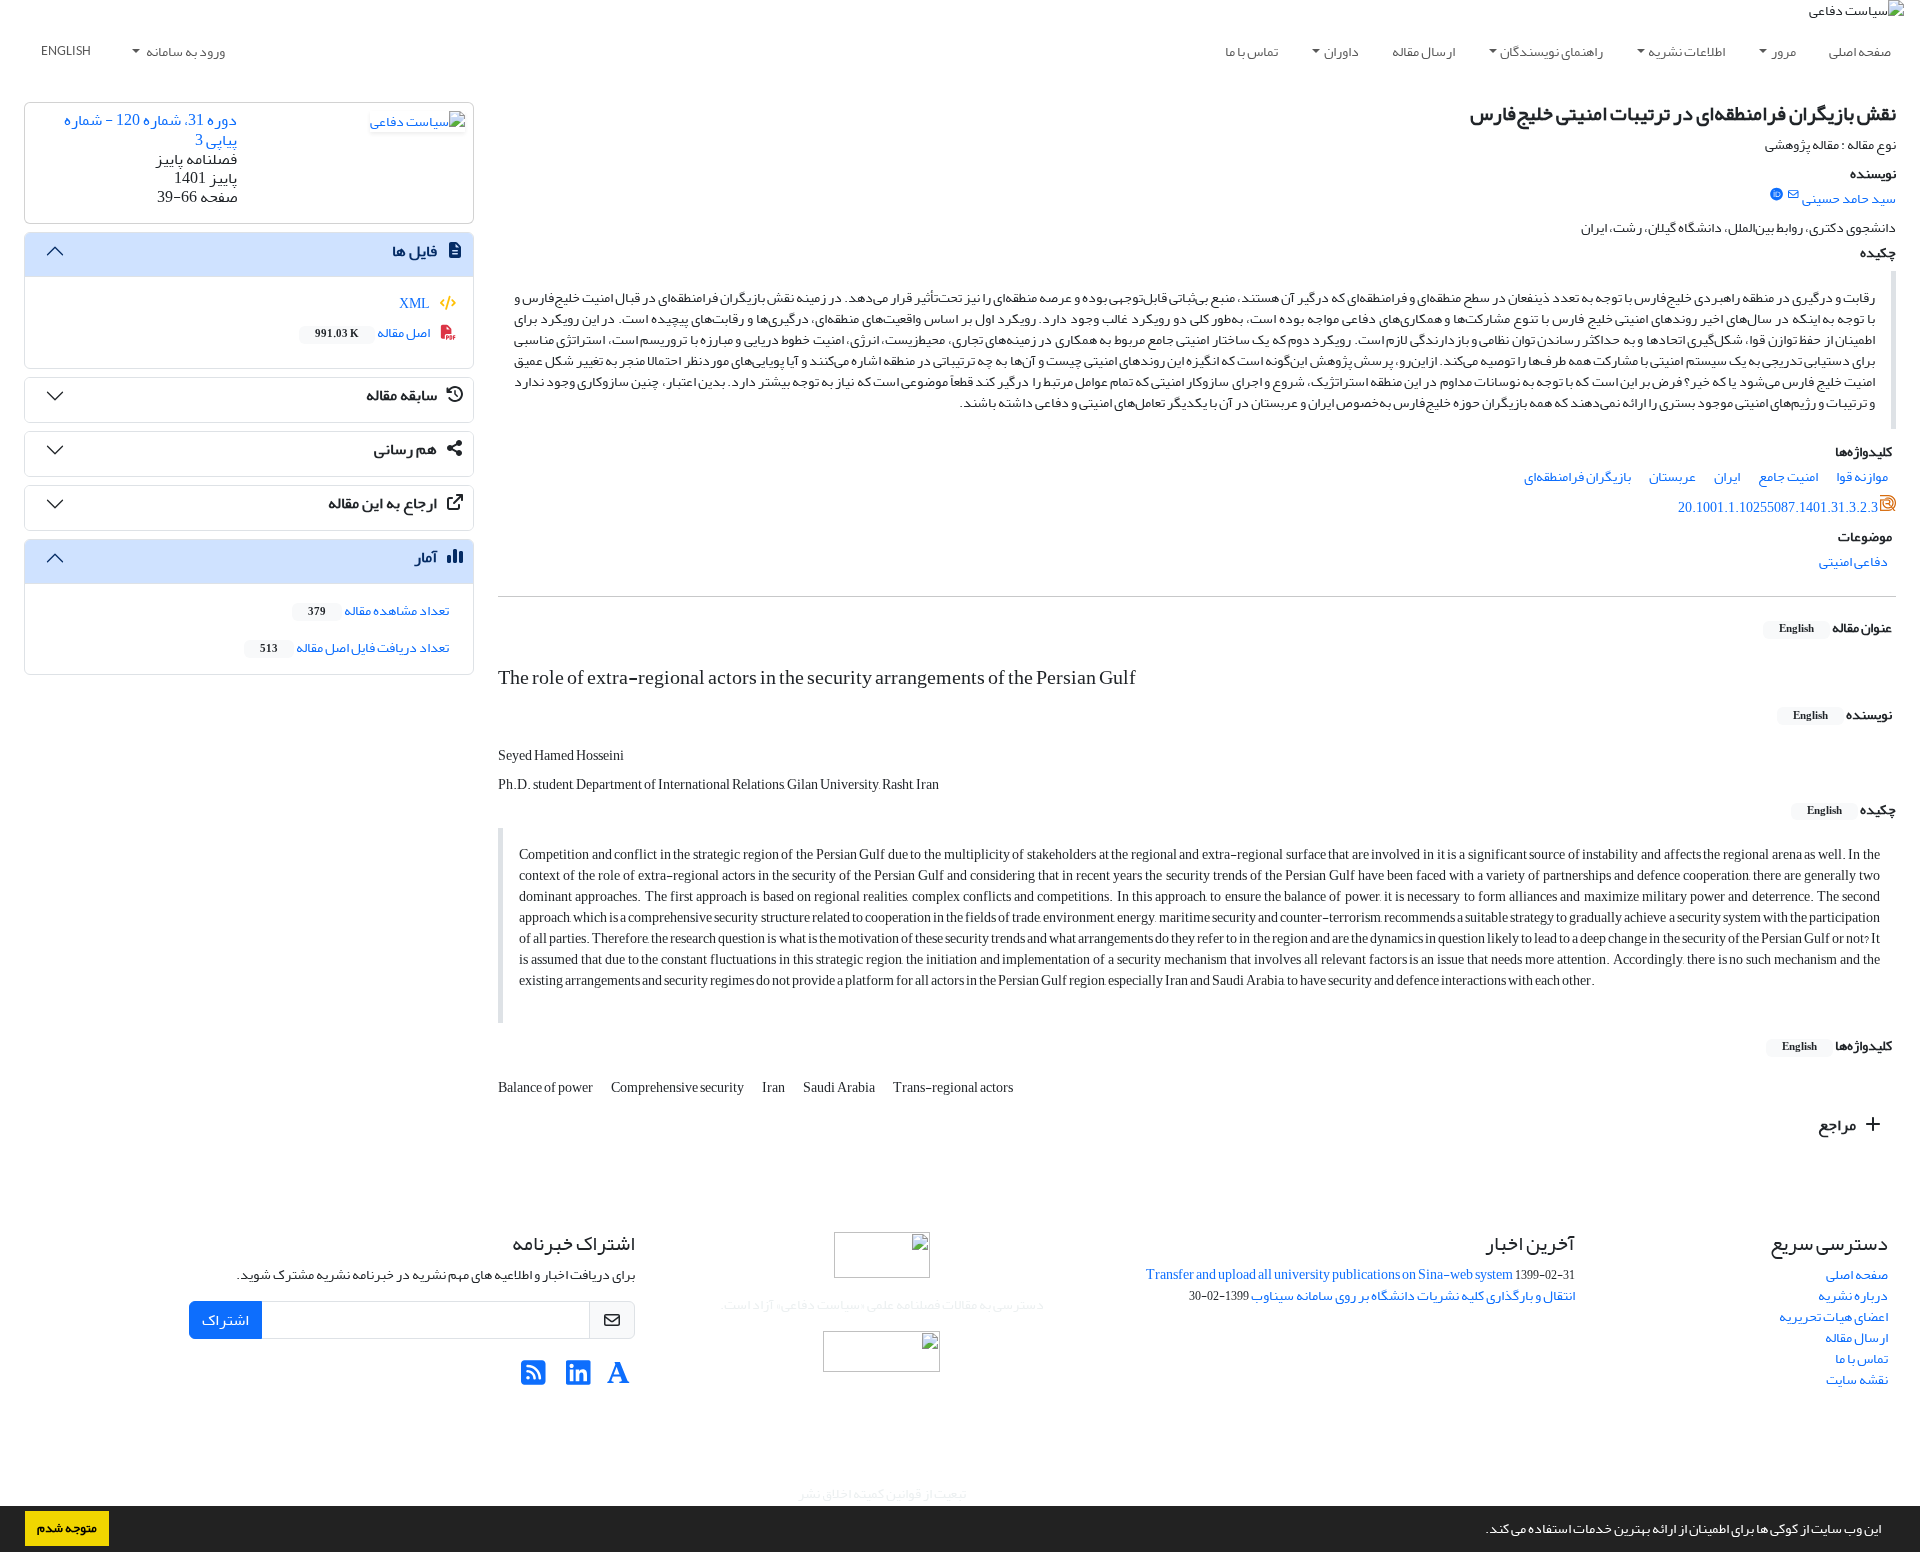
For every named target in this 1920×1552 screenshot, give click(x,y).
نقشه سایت (1857, 1379)
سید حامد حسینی (1849, 198)
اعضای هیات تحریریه (1833, 1316)
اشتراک (225, 1320)
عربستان (1672, 476)
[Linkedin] (578, 1378)
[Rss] (533, 1378)
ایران (1727, 476)
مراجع (1838, 1125)
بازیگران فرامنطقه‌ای (1577, 476)
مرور (1783, 51)
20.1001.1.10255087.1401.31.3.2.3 (1778, 507)
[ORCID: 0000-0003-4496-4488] (1776, 195)
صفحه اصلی (1860, 51)
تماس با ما (1251, 51)
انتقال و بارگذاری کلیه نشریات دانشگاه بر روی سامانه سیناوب (1413, 1295)
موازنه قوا (1862, 476)
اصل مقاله (373, 332)
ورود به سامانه (184, 51)
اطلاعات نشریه (1686, 51)
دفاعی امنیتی (1853, 561)
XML (415, 303)
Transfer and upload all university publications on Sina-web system (1329, 1274)
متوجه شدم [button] (67, 1528)
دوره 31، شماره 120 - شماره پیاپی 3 (150, 129)
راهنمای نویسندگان (1551, 51)
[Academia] (618, 1378)
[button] (1480, 1531)
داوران (1341, 51)
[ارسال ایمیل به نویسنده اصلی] (1793, 195)
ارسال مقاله (1423, 51)
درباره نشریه (1853, 1295)
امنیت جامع (1788, 476)
